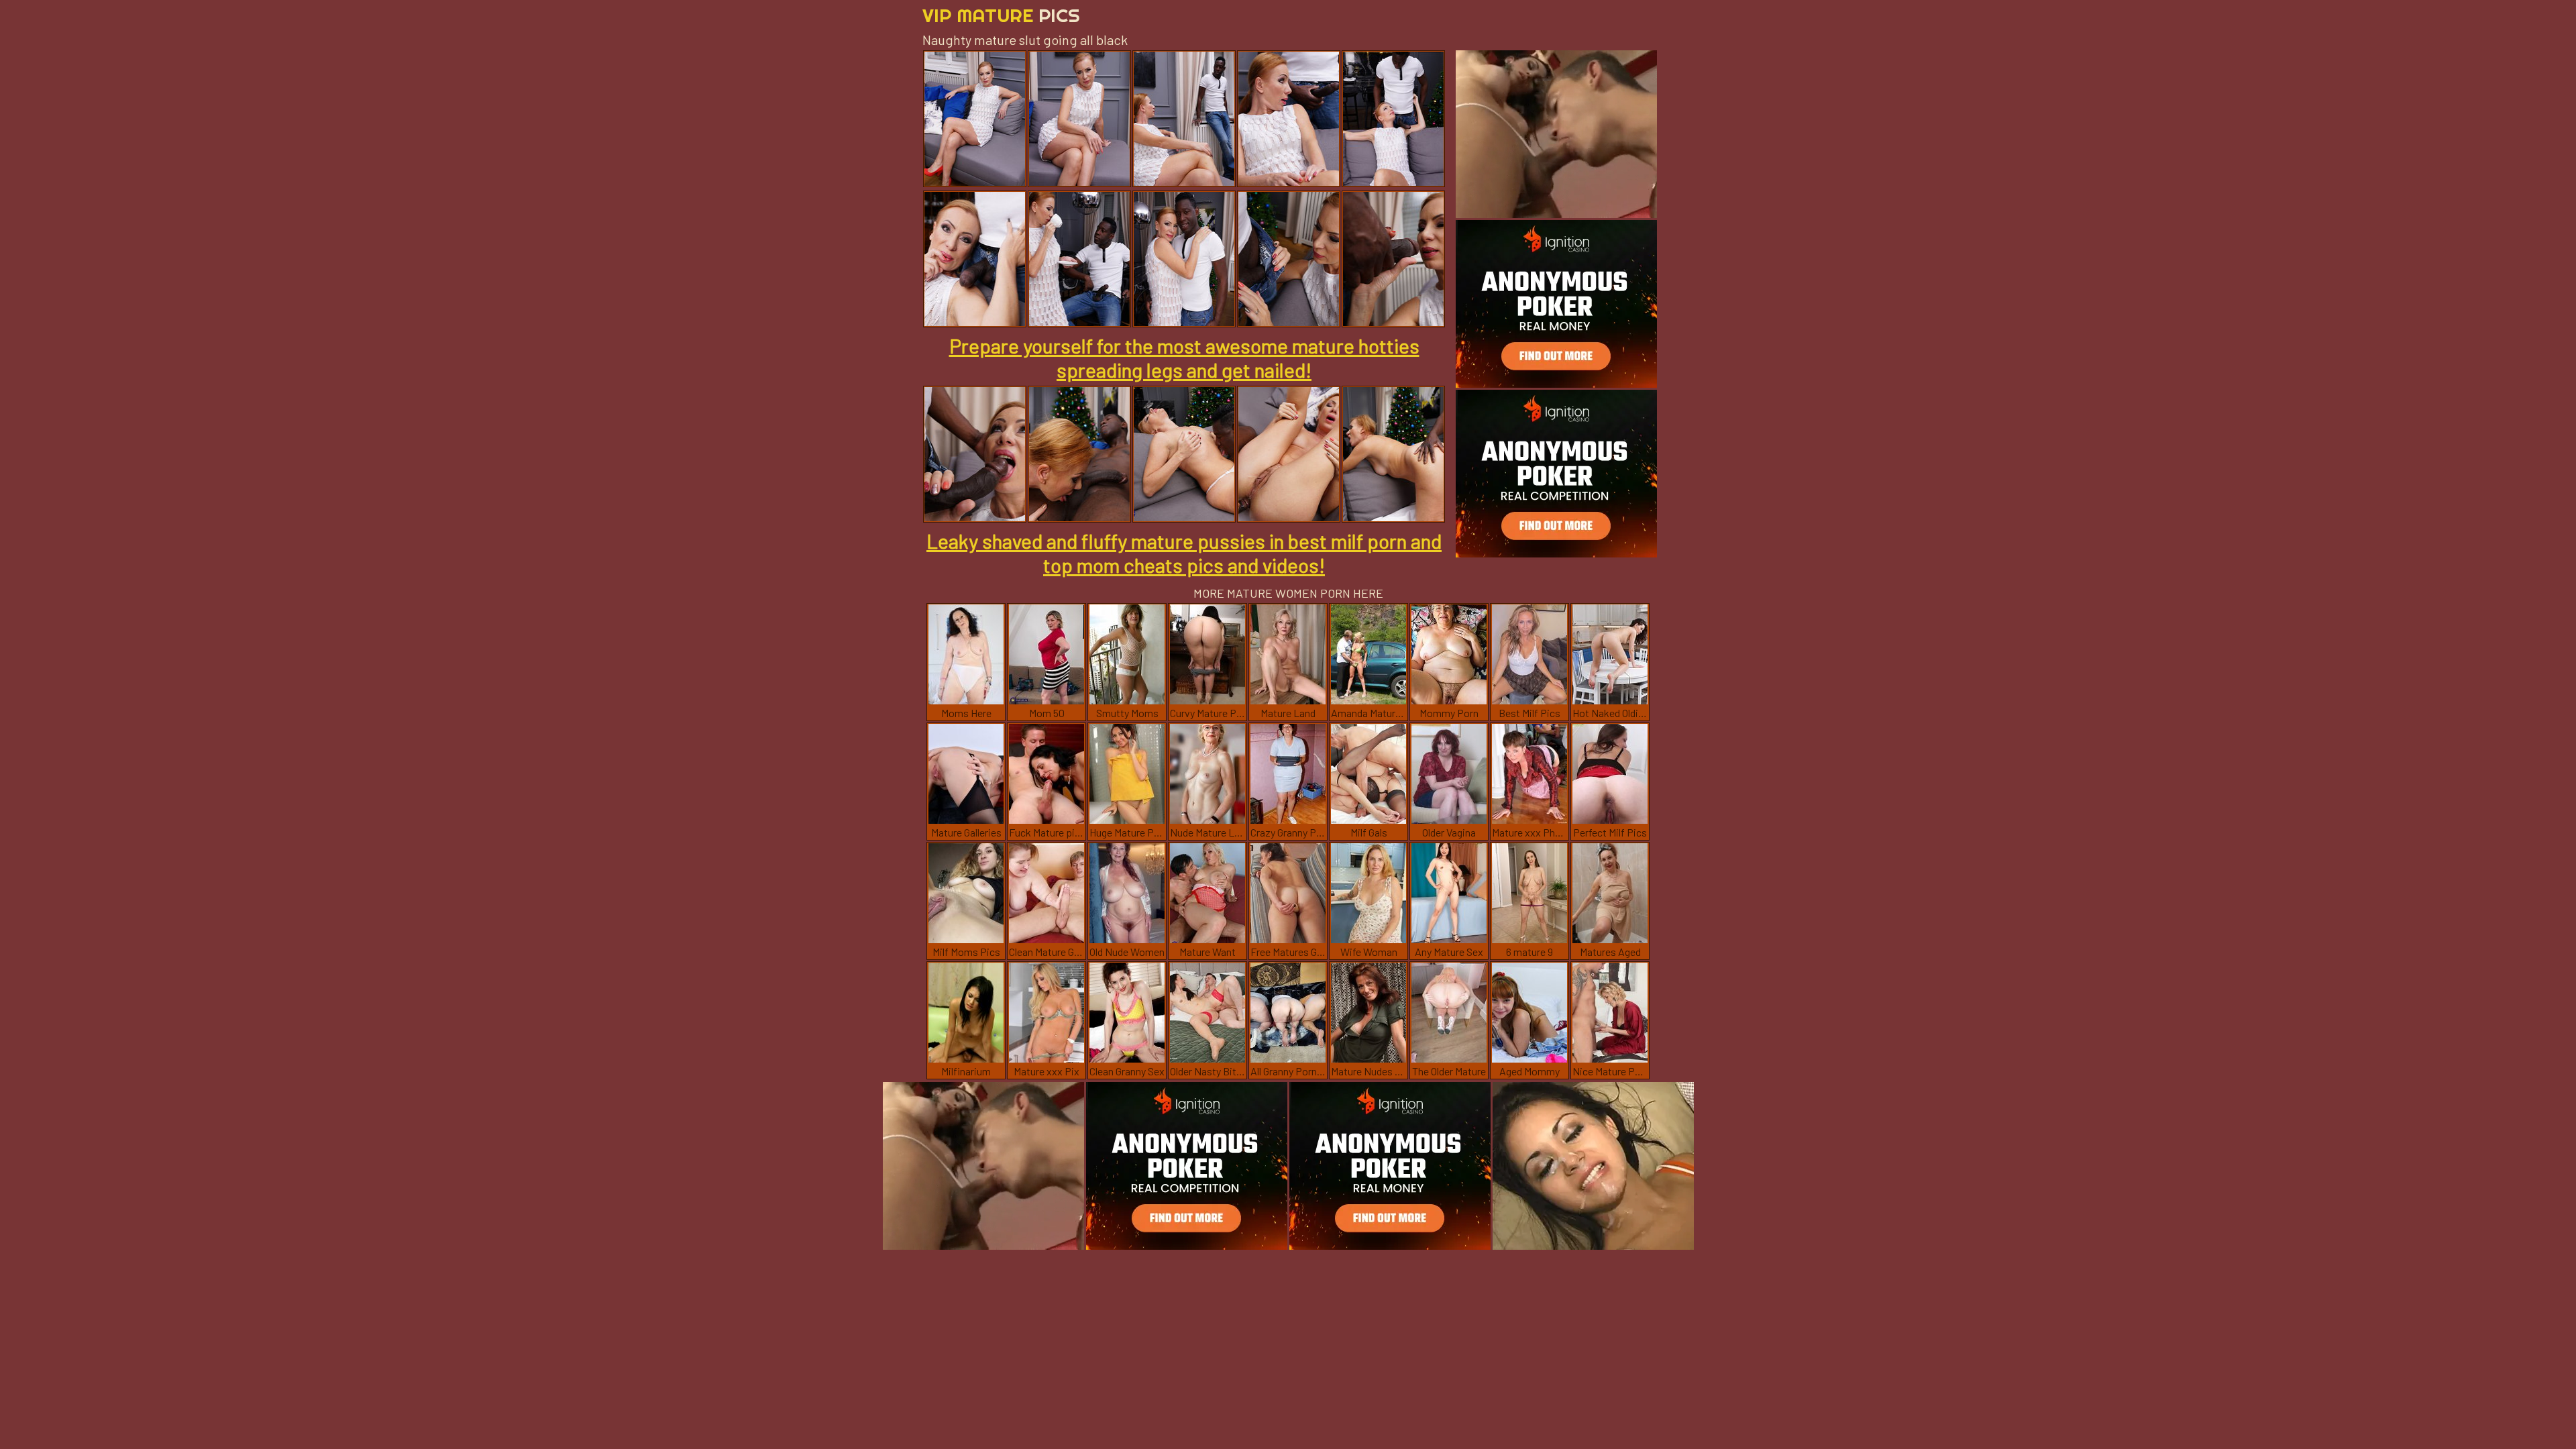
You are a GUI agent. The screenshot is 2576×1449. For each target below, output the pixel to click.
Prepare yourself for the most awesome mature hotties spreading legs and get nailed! (1184, 358)
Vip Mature (1001, 15)
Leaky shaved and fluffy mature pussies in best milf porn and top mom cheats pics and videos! (1184, 553)
